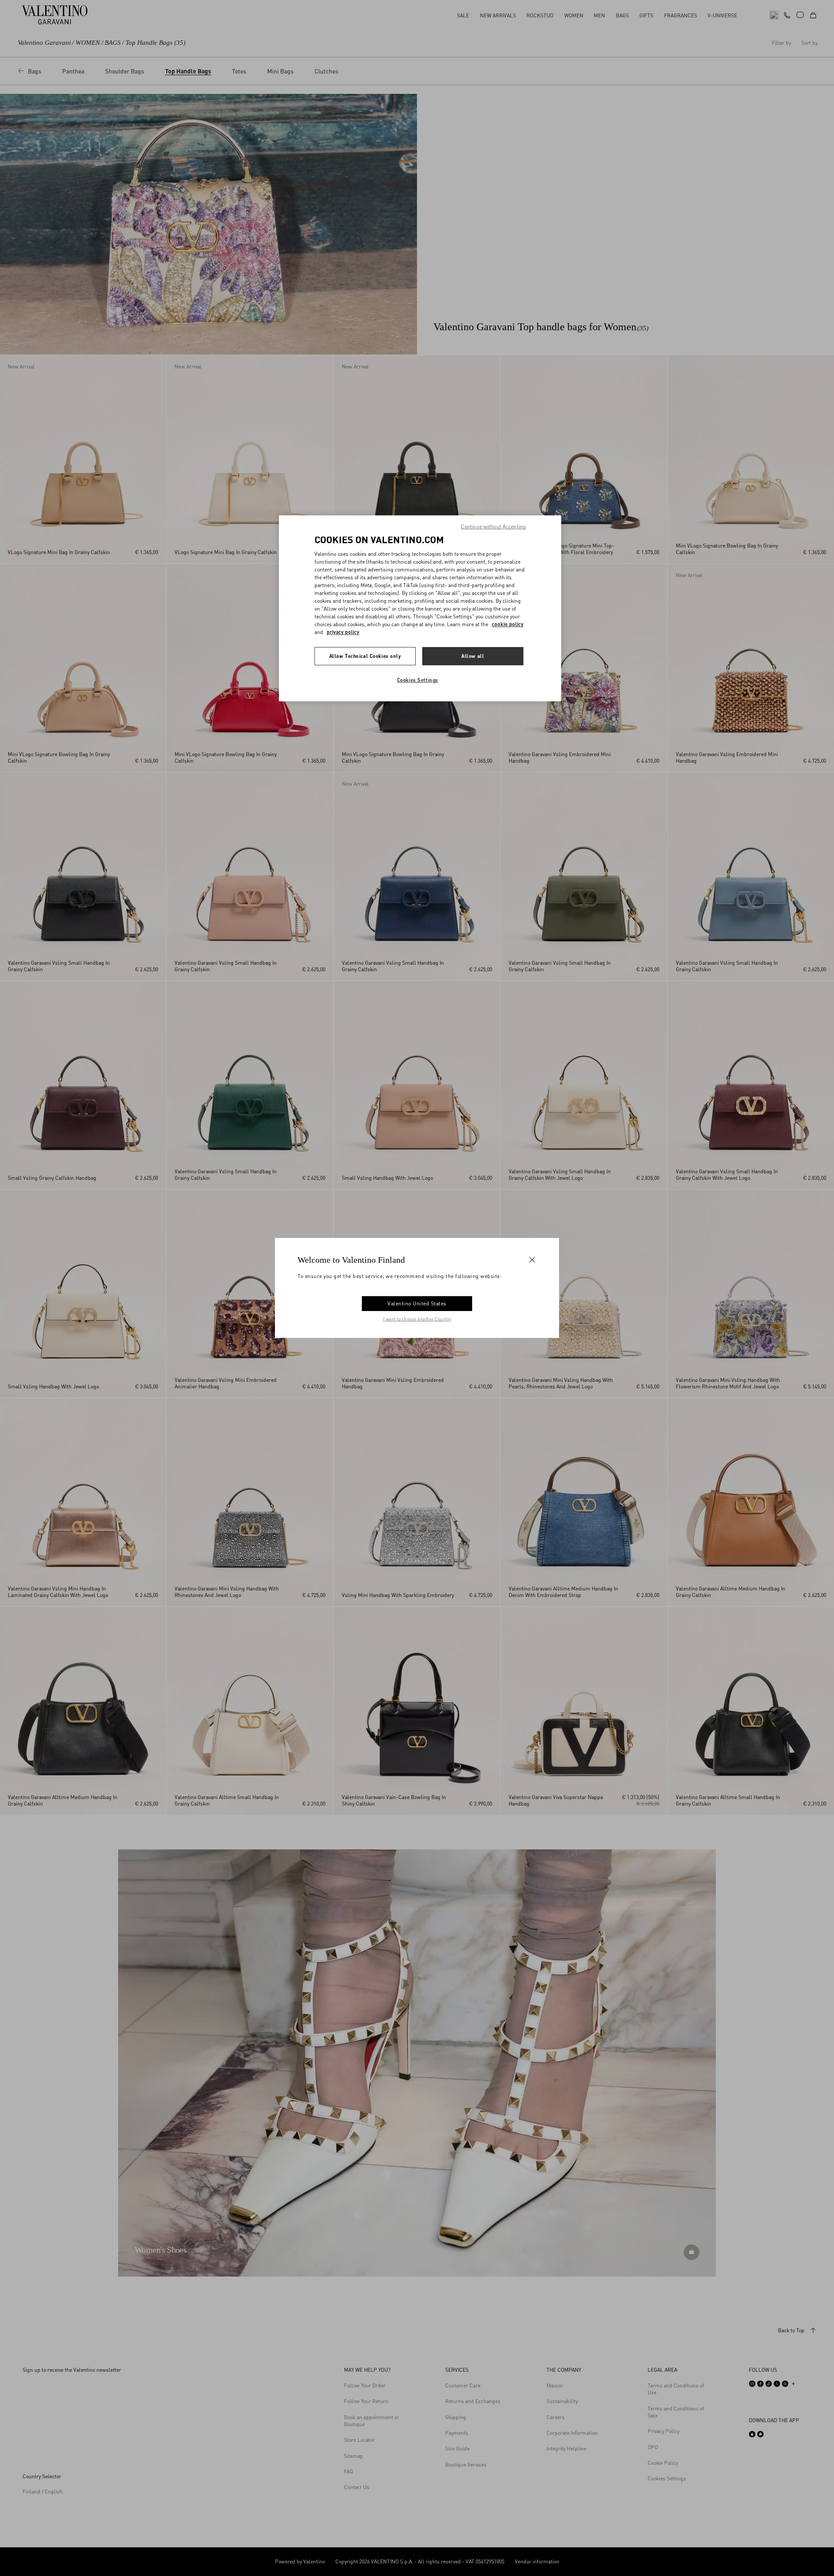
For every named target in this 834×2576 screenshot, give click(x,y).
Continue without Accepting (493, 526)
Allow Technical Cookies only (365, 656)
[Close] (532, 1260)
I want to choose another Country (417, 1319)
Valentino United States (417, 1303)
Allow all (473, 656)
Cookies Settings (418, 680)
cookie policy (508, 624)
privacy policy (343, 632)
